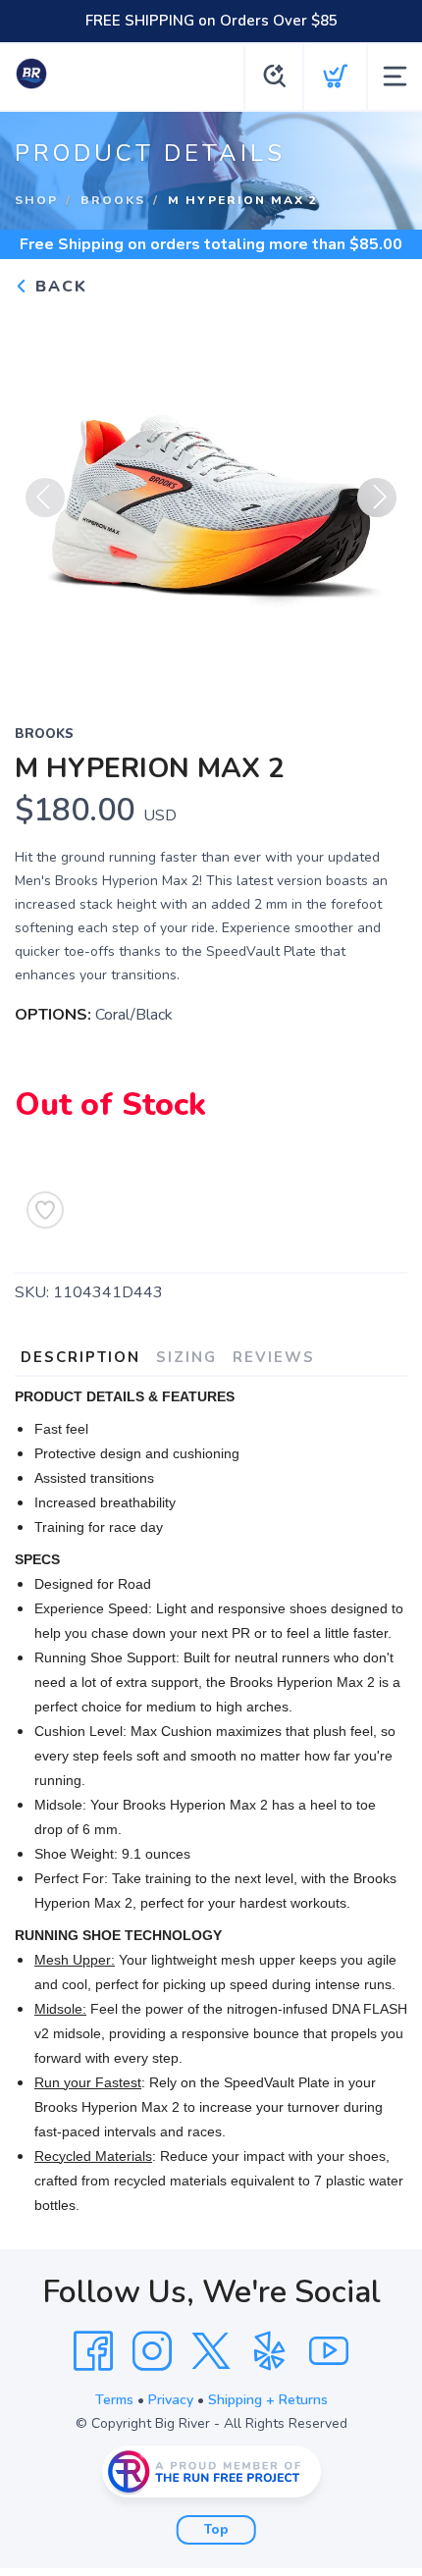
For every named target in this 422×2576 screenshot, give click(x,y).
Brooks (113, 200)
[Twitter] (211, 2351)
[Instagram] (152, 2351)
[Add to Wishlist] (45, 1210)
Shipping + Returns (268, 2400)
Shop (36, 200)
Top (216, 2530)
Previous (45, 498)
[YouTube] (329, 2351)
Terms (114, 2400)
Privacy (171, 2400)
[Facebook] (93, 2351)
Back (58, 287)
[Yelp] (270, 2351)
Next (377, 498)
